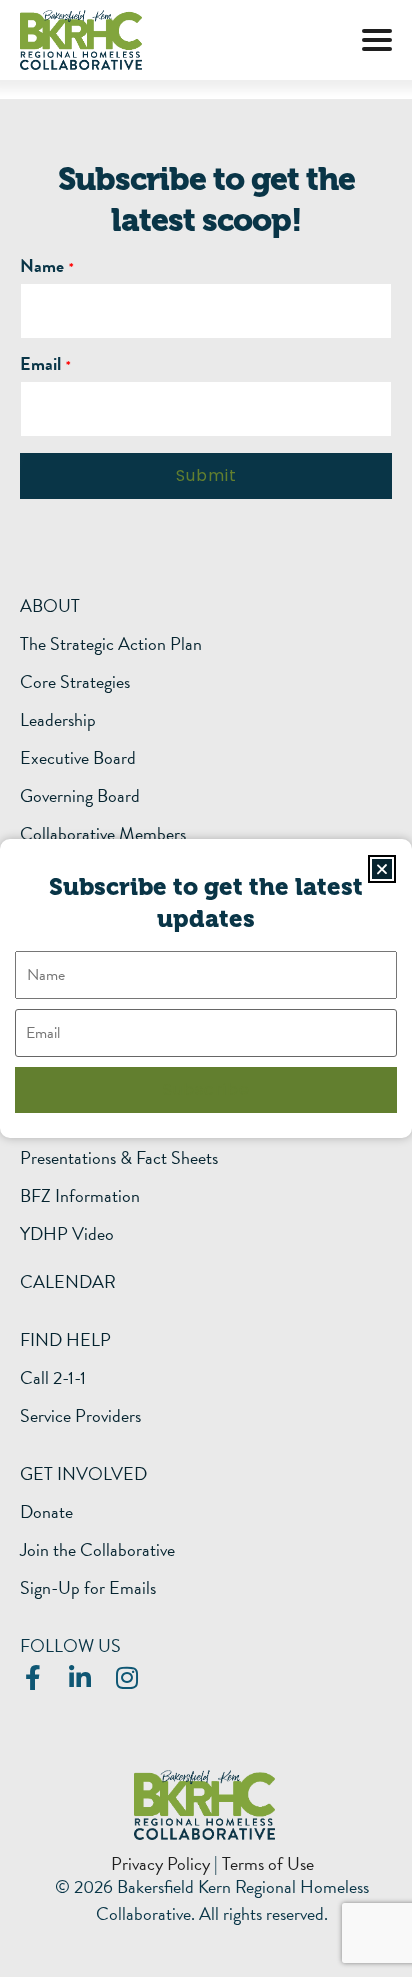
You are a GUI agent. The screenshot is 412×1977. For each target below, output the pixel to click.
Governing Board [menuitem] (80, 796)
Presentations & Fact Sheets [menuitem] (119, 1158)
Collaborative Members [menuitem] (103, 834)
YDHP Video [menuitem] (67, 1234)
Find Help (65, 1339)
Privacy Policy (160, 1863)
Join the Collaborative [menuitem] (97, 1550)
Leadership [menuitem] (58, 720)
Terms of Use (268, 1863)
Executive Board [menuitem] (78, 758)
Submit (206, 475)
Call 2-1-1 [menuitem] (53, 1378)
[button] (377, 40)
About (50, 605)
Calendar (68, 1281)
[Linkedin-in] (79, 1677)
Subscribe (206, 1089)
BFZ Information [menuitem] (80, 1196)
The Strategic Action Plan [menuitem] (111, 644)
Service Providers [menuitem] (80, 1416)
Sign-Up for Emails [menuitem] (88, 1588)
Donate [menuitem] (46, 1512)
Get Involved (83, 1473)
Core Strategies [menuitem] (75, 682)
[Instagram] (126, 1677)
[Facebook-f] (32, 1677)
